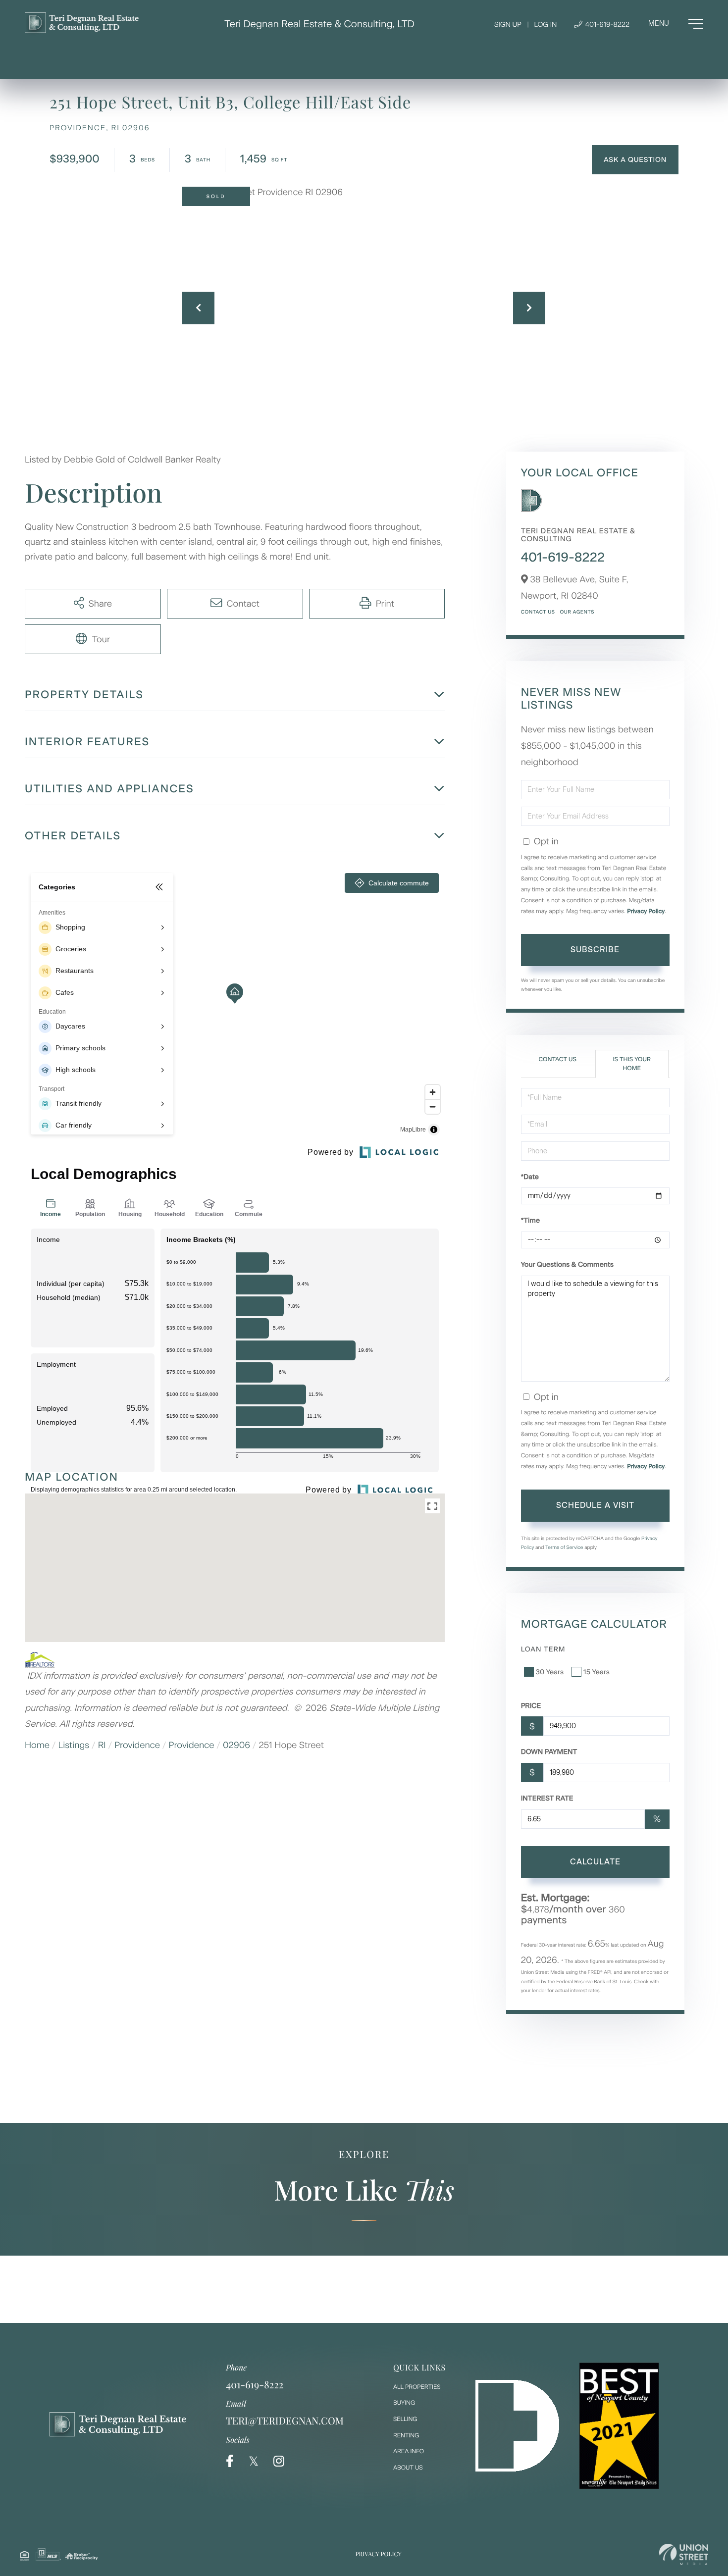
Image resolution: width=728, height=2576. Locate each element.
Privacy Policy (646, 911)
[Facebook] (230, 2461)
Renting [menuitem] (406, 2435)
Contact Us (538, 612)
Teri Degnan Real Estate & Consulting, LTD (319, 24)
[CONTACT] (635, 160)
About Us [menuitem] (408, 2468)
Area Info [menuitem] (409, 2451)
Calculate (595, 1862)
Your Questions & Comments (567, 1264)
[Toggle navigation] (676, 24)
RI (102, 1745)
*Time (530, 1220)
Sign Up (508, 25)
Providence (137, 1745)
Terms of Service (564, 1547)
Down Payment (549, 1752)
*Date (530, 1177)
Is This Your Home (631, 1063)
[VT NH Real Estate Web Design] (684, 2554)
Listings (74, 1745)
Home (37, 1745)
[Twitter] (254, 2461)
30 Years (550, 1672)
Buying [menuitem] (404, 2403)
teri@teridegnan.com (285, 2421)
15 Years (597, 1672)
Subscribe (595, 950)
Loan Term (543, 1649)
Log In (545, 25)
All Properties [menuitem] (417, 2387)
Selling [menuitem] (405, 2419)
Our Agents (577, 612)
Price (531, 1706)
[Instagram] (279, 2461)
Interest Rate (547, 1798)
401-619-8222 (606, 25)
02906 (236, 1745)
